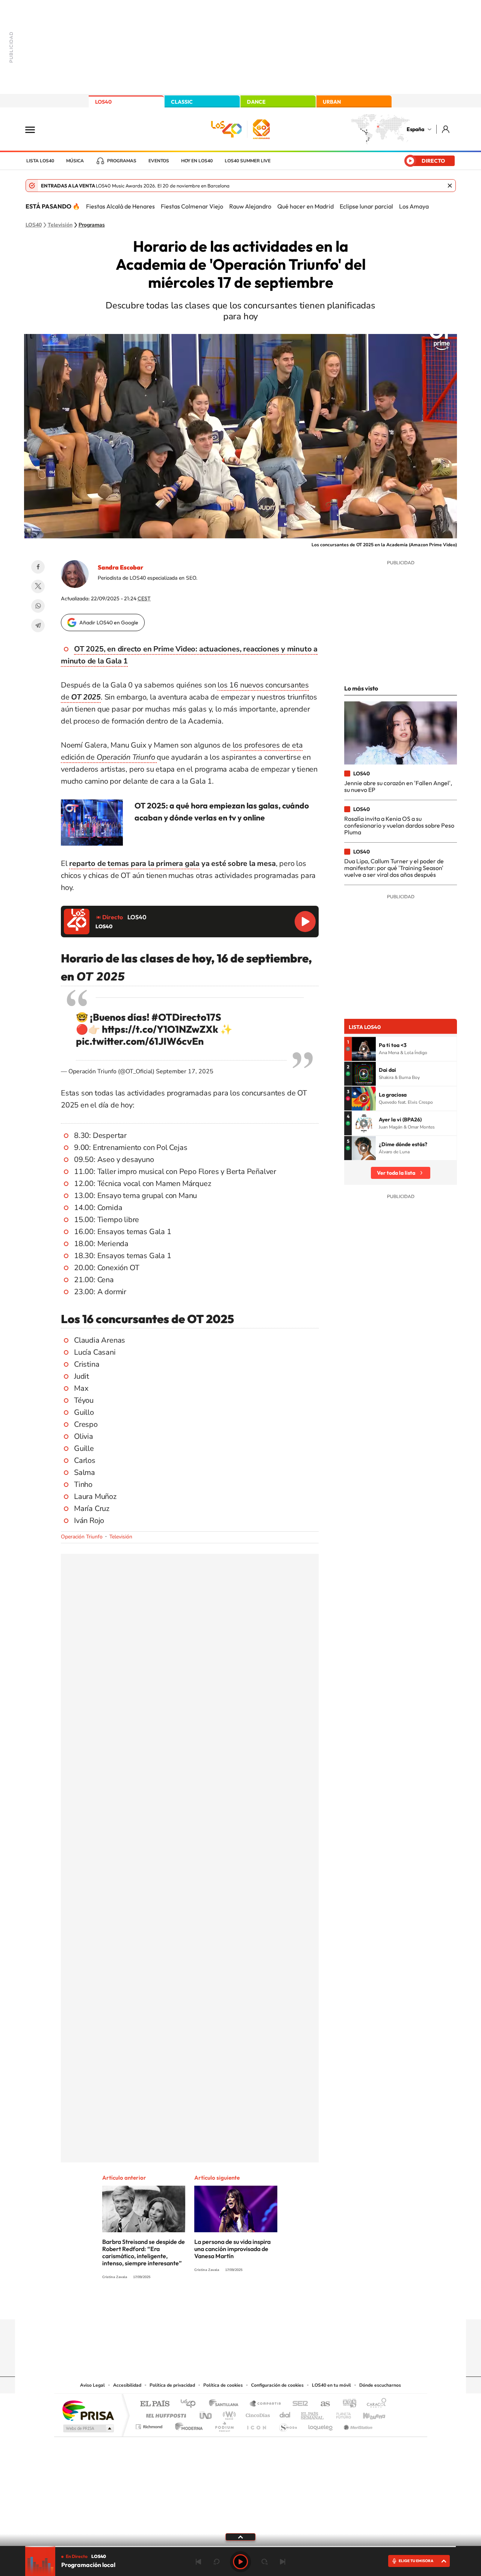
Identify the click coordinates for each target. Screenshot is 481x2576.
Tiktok (210, 2305)
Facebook (38, 567)
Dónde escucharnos (380, 2385)
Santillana (226, 2404)
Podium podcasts (224, 2425)
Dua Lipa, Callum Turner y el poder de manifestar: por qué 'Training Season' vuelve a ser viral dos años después (394, 868)
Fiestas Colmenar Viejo (192, 206)
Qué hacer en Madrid (306, 206)
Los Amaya (414, 206)
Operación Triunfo (82, 1537)
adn (347, 2404)
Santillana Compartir (266, 2404)
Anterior (198, 2562)
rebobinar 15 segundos (216, 2562)
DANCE (256, 102)
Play (240, 2562)
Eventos (159, 161)
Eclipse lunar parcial (366, 206)
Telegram (38, 625)
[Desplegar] (240, 2537)
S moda (288, 2425)
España (415, 129)
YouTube (225, 2305)
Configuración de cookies (277, 2385)
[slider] (240, 2547)
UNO (206, 2414)
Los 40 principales (191, 2404)
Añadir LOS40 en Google (109, 622)
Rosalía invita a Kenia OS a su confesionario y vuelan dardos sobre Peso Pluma (399, 826)
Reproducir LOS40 (305, 922)
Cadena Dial (285, 2414)
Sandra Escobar (120, 567)
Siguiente (283, 2562)
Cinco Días (257, 2414)
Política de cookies (223, 2385)
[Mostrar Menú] (35, 129)
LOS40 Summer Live (248, 161)
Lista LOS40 (40, 161)
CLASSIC (182, 102)
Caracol (374, 2404)
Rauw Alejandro (250, 206)
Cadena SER (298, 2404)
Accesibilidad (127, 2385)
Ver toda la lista (396, 1173)
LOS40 (103, 102)
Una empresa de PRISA (88, 2410)
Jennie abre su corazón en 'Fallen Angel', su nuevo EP (398, 786)
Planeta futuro (340, 2414)
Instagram (195, 2305)
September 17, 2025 (185, 1071)
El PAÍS (155, 2404)
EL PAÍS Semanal (313, 2414)
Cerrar (450, 186)
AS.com (322, 2404)
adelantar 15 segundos (265, 2562)
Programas (122, 161)
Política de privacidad (172, 2385)
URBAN (332, 102)
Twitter (38, 586)
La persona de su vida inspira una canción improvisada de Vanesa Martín (232, 2249)
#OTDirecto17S (186, 1017)
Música (75, 161)
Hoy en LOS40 (197, 161)
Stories (286, 2305)
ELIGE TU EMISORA (416, 2561)
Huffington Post (165, 2414)
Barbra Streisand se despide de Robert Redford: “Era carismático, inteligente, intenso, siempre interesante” (144, 2252)
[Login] (446, 129)
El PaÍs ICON (256, 2425)
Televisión (60, 225)
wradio (228, 2414)
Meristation (357, 2425)
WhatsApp (38, 606)
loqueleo (321, 2425)
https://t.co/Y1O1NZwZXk (160, 1029)
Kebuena (368, 2414)
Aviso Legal (92, 2385)
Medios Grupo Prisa (88, 2428)
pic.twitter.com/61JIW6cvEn (140, 1041)
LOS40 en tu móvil (331, 2385)
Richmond (150, 2425)
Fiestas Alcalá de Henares (120, 206)
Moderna (187, 2425)
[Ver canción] (364, 1049)
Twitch (271, 2305)
